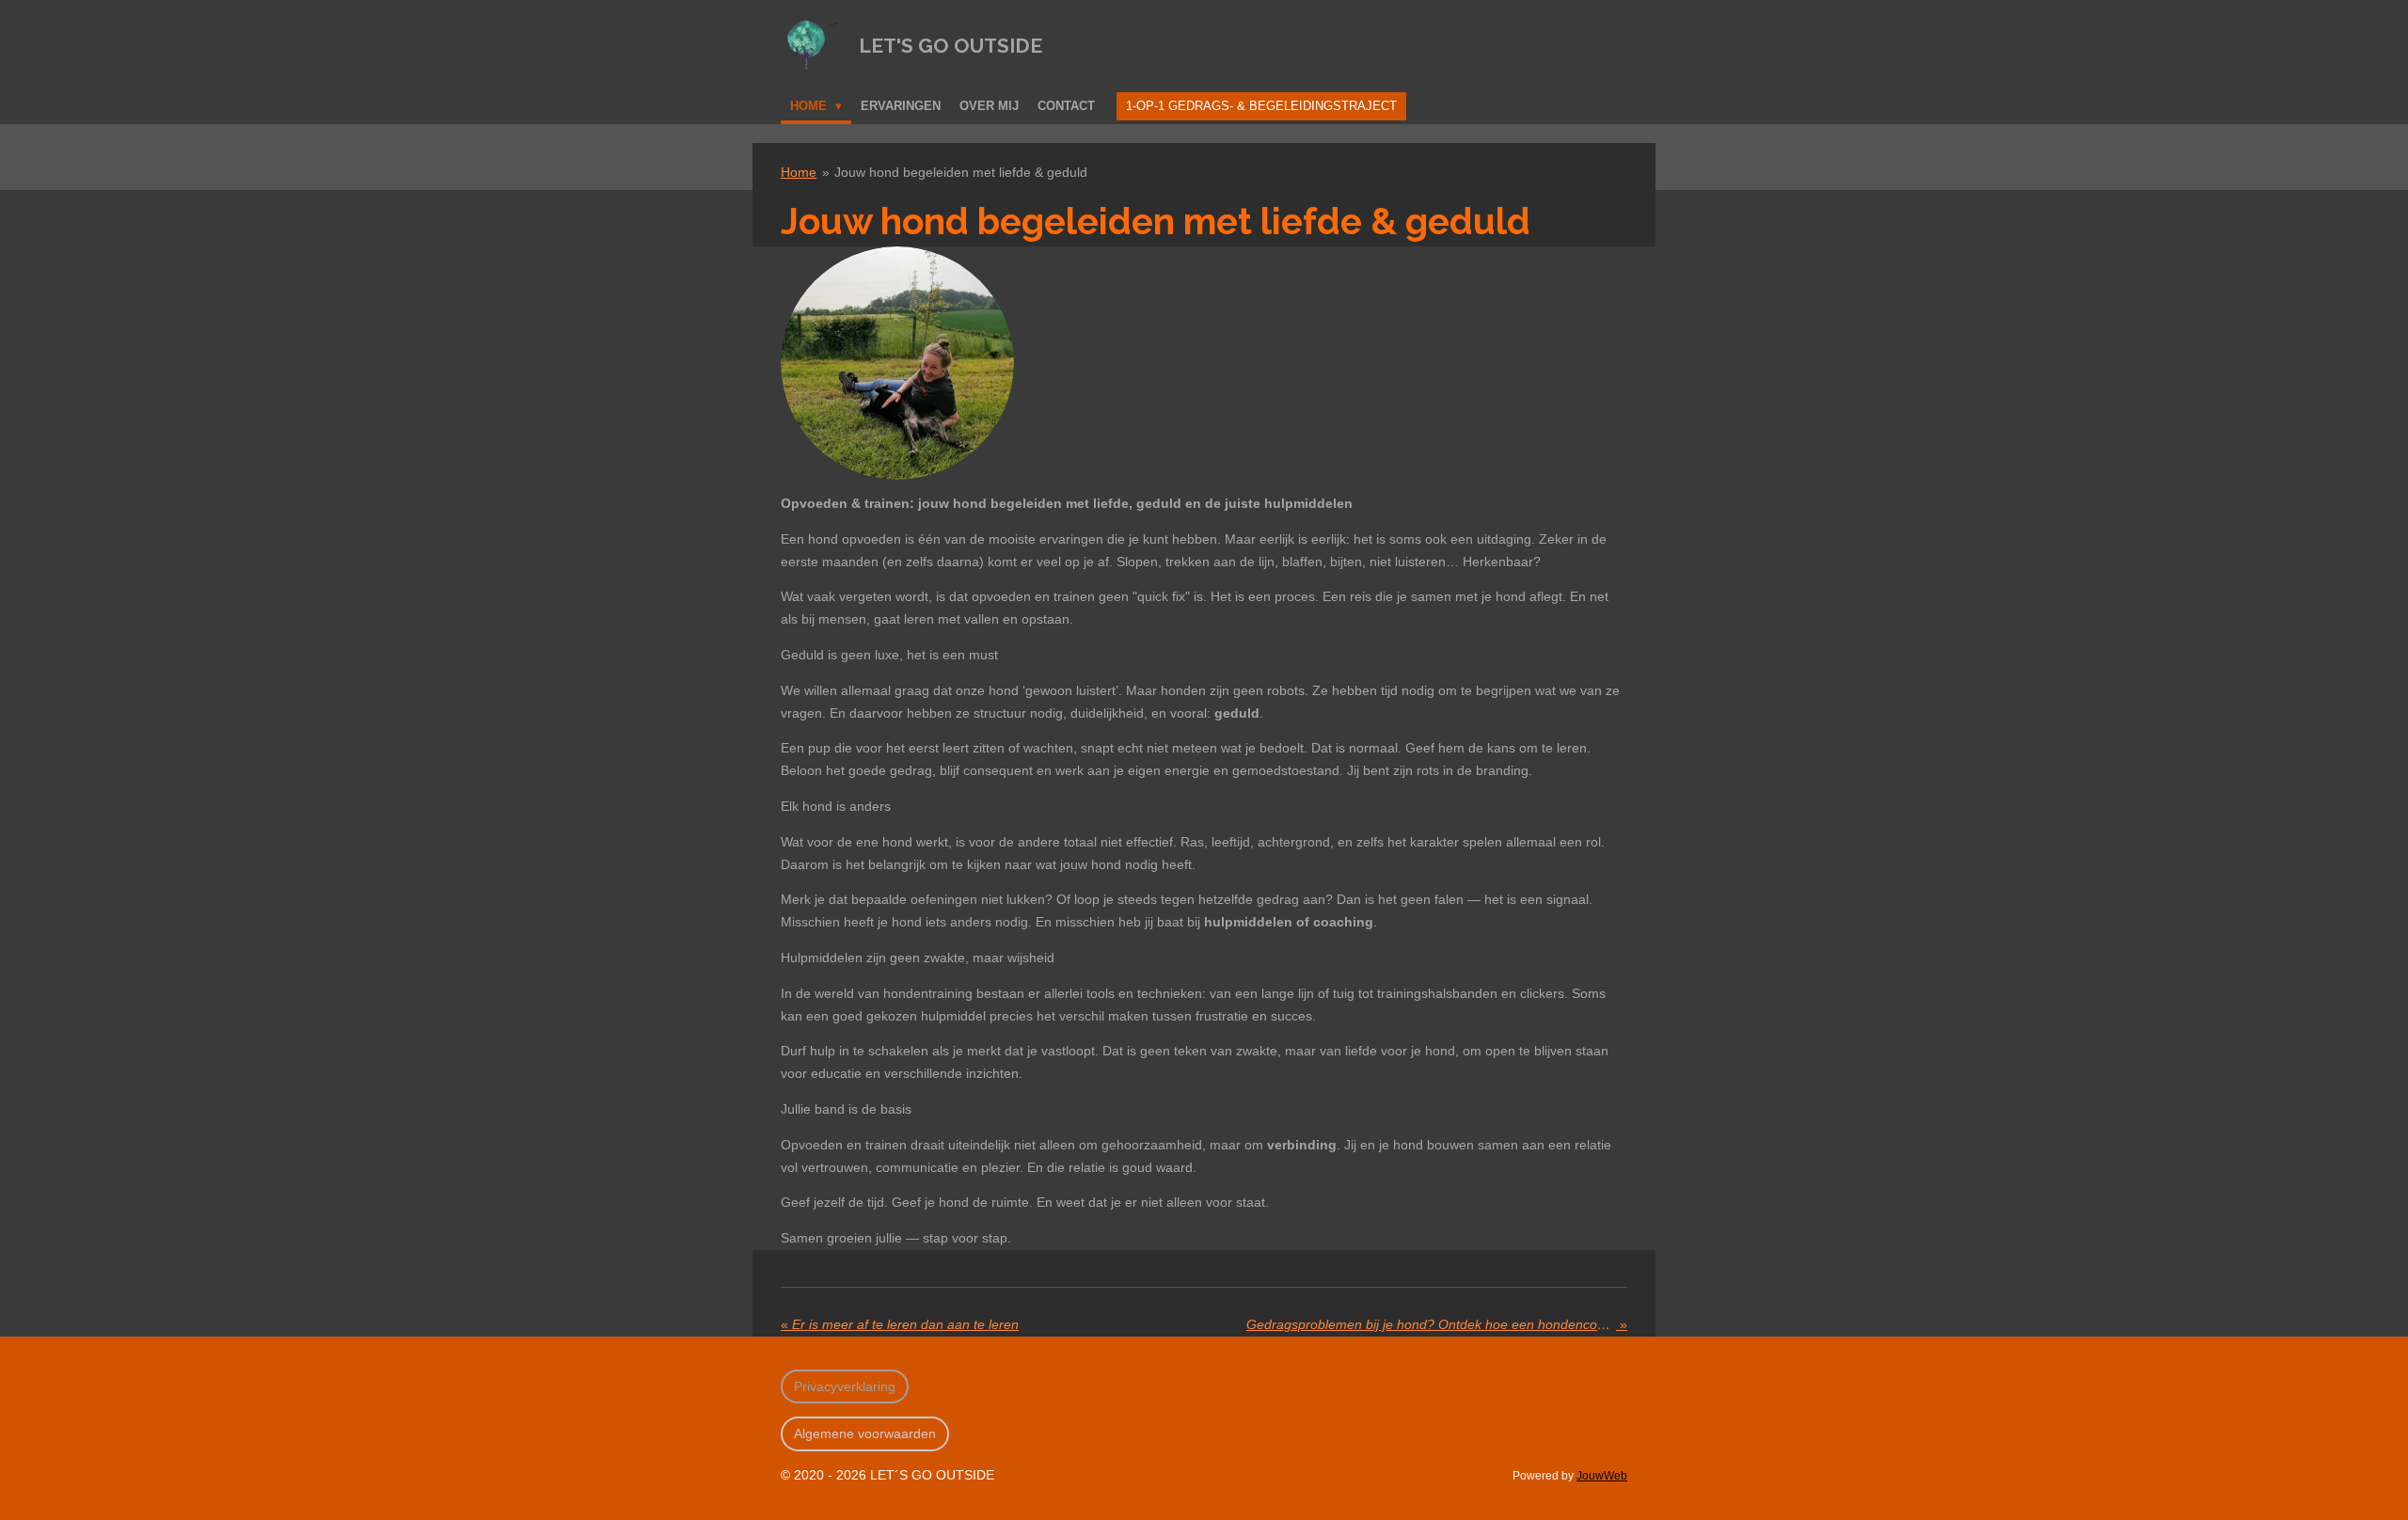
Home (799, 172)
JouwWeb (1602, 1475)
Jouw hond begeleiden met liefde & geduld (961, 172)
